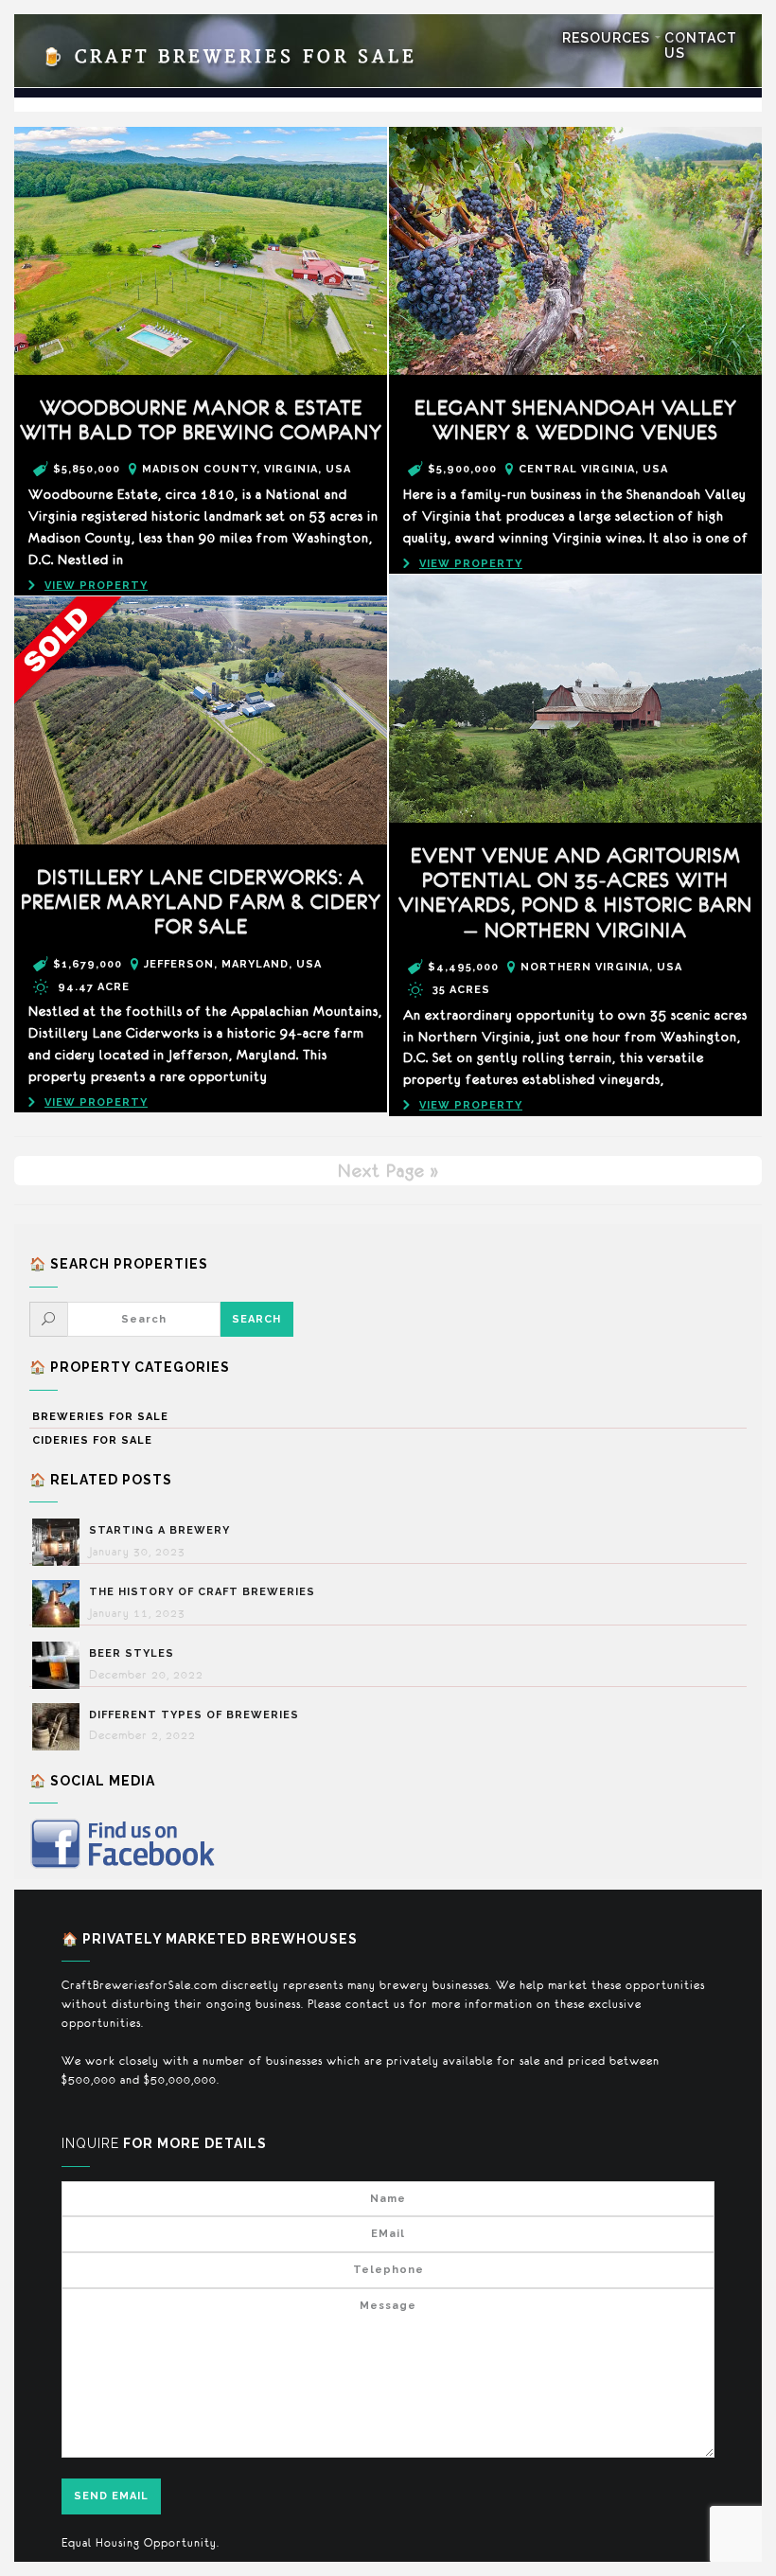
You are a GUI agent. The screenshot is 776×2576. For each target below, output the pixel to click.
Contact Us (701, 45)
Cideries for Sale (92, 1440)
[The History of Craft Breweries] (61, 1604)
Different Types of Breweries (194, 1715)
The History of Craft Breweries (202, 1592)
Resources (606, 38)
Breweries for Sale (100, 1417)
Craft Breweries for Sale (229, 57)
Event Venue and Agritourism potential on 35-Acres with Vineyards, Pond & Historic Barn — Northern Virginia (575, 893)
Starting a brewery (159, 1530)
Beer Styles (132, 1653)
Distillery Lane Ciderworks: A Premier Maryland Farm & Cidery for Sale (201, 902)
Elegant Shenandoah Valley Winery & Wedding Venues (576, 420)
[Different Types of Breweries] (61, 1727)
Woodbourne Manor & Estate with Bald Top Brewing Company (201, 420)
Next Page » (388, 1170)
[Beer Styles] (61, 1665)
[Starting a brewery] (61, 1542)
